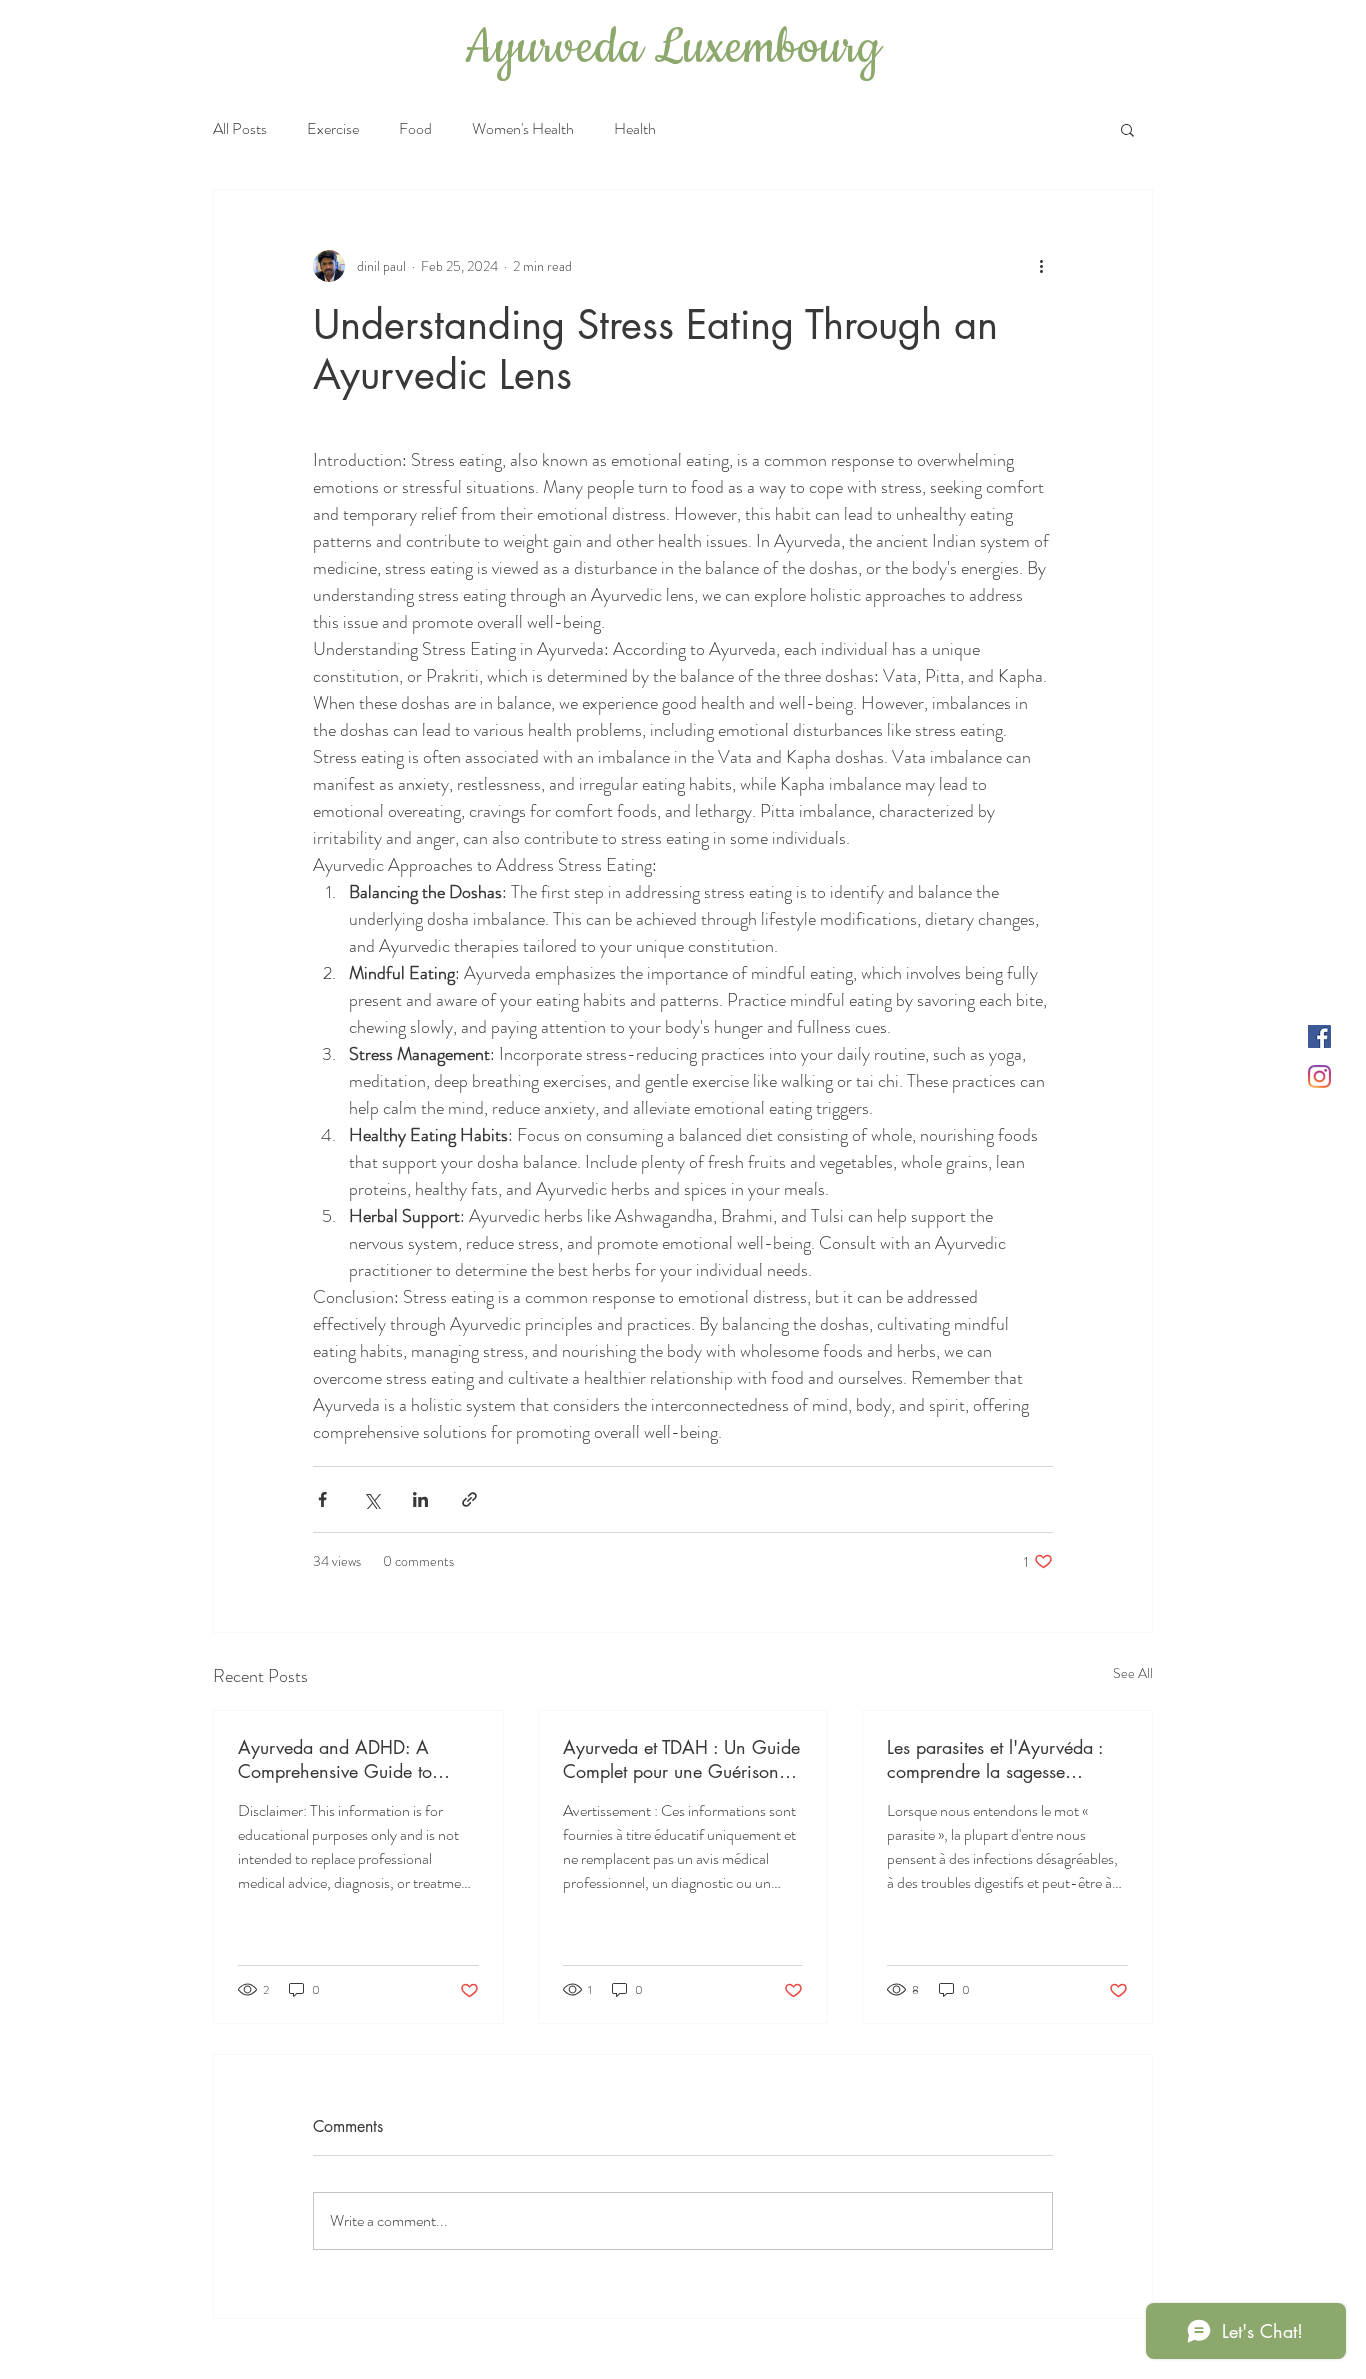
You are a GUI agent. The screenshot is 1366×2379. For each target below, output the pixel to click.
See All (1133, 1673)
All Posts (240, 129)
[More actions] (1041, 266)
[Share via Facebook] (322, 1499)
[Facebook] (1319, 1036)
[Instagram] (1319, 1076)
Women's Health (523, 129)
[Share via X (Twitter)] (371, 1499)
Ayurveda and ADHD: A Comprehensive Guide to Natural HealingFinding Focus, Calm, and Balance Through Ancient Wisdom (357, 1759)
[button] (1127, 129)
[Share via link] (469, 1499)
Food (415, 129)
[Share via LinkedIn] (420, 1499)
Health (635, 129)
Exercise (333, 129)
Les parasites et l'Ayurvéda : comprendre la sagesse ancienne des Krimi (995, 1759)
